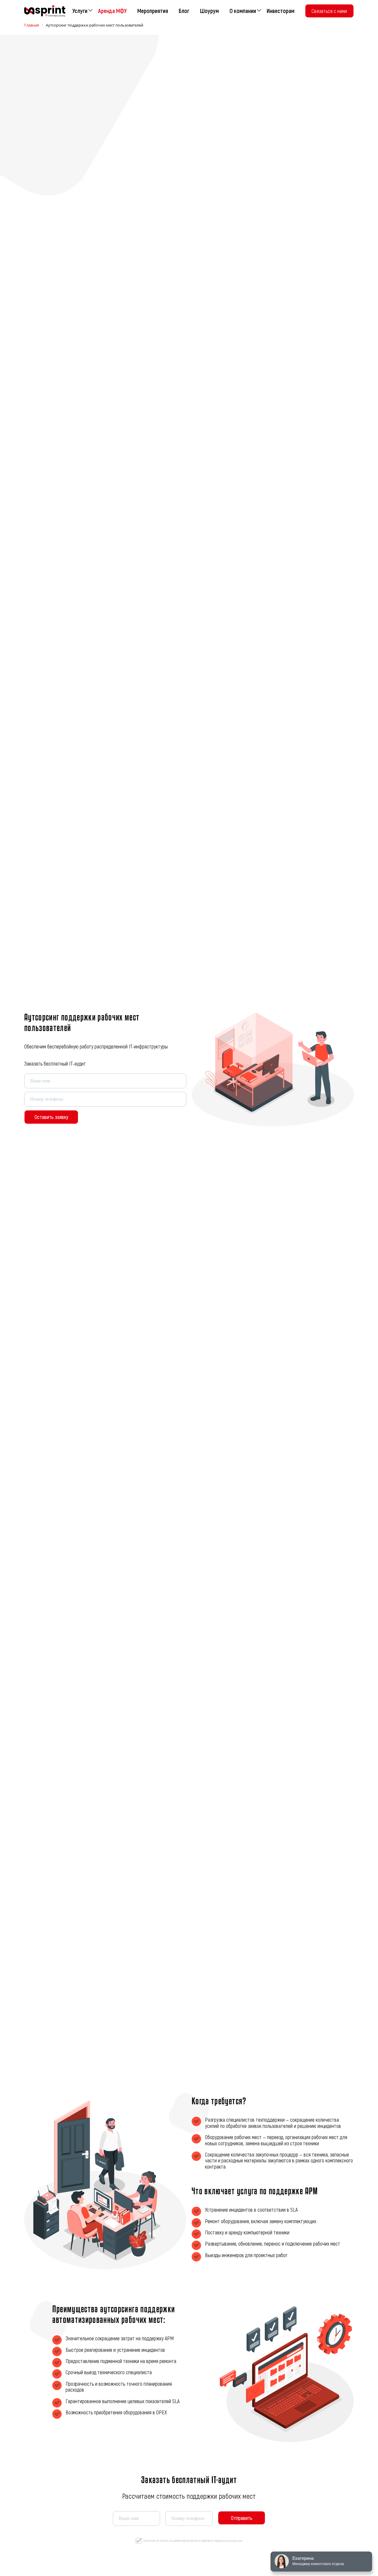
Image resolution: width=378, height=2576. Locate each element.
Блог (184, 11)
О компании (243, 11)
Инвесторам (281, 11)
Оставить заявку (51, 1117)
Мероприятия (153, 11)
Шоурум (209, 11)
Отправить (242, 2518)
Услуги (80, 11)
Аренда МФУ (112, 11)
